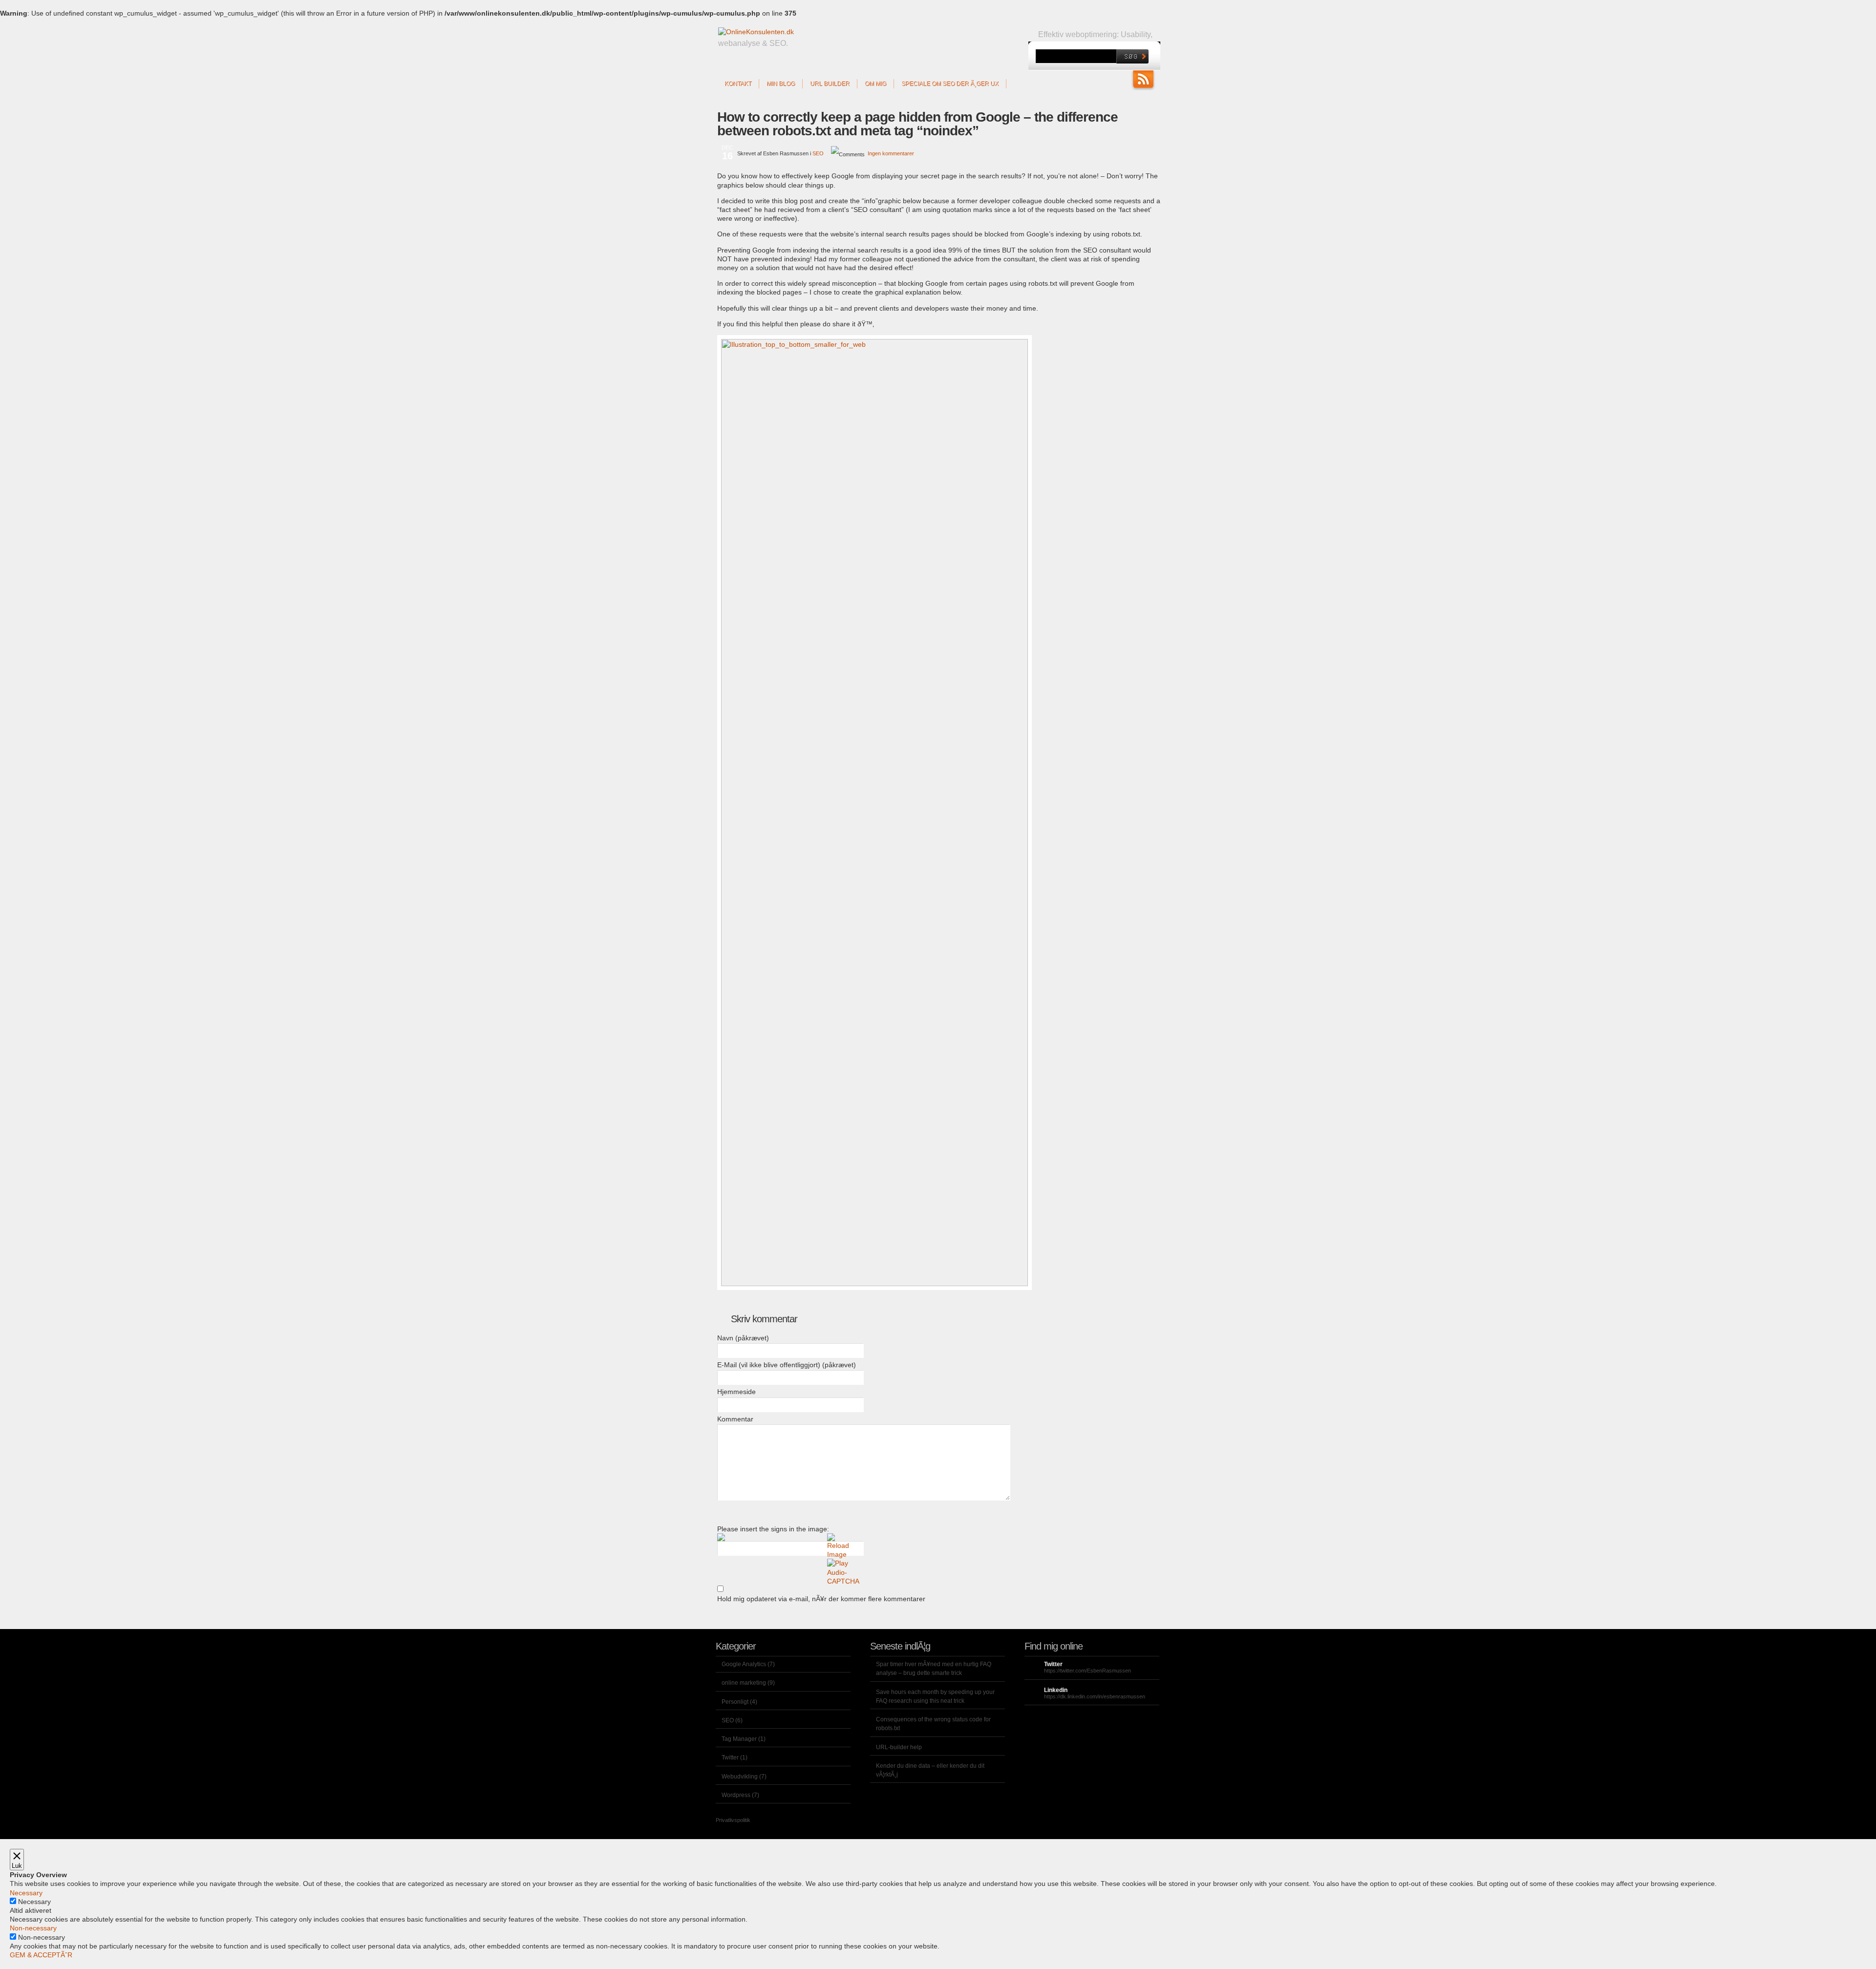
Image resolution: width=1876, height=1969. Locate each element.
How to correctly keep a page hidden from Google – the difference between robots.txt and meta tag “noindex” (917, 124)
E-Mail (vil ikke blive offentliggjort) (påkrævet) (787, 1365)
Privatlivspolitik (733, 1820)
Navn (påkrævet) (743, 1338)
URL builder (830, 84)
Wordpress (736, 1795)
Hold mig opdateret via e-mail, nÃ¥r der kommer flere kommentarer (821, 1599)
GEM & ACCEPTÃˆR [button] (41, 1955)
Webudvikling (740, 1777)
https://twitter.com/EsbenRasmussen (1087, 1671)
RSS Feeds (1143, 80)
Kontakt (738, 84)
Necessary (34, 1902)
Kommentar (735, 1419)
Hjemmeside (736, 1392)
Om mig (875, 84)
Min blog (781, 84)
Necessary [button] (26, 1893)
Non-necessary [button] (33, 1928)
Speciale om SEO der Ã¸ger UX (950, 84)
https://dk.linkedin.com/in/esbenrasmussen (1095, 1696)
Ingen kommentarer (891, 153)
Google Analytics (744, 1664)
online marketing (744, 1683)
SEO (818, 153)
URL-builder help (899, 1747)
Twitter (730, 1757)
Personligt (735, 1702)
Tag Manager (739, 1739)
